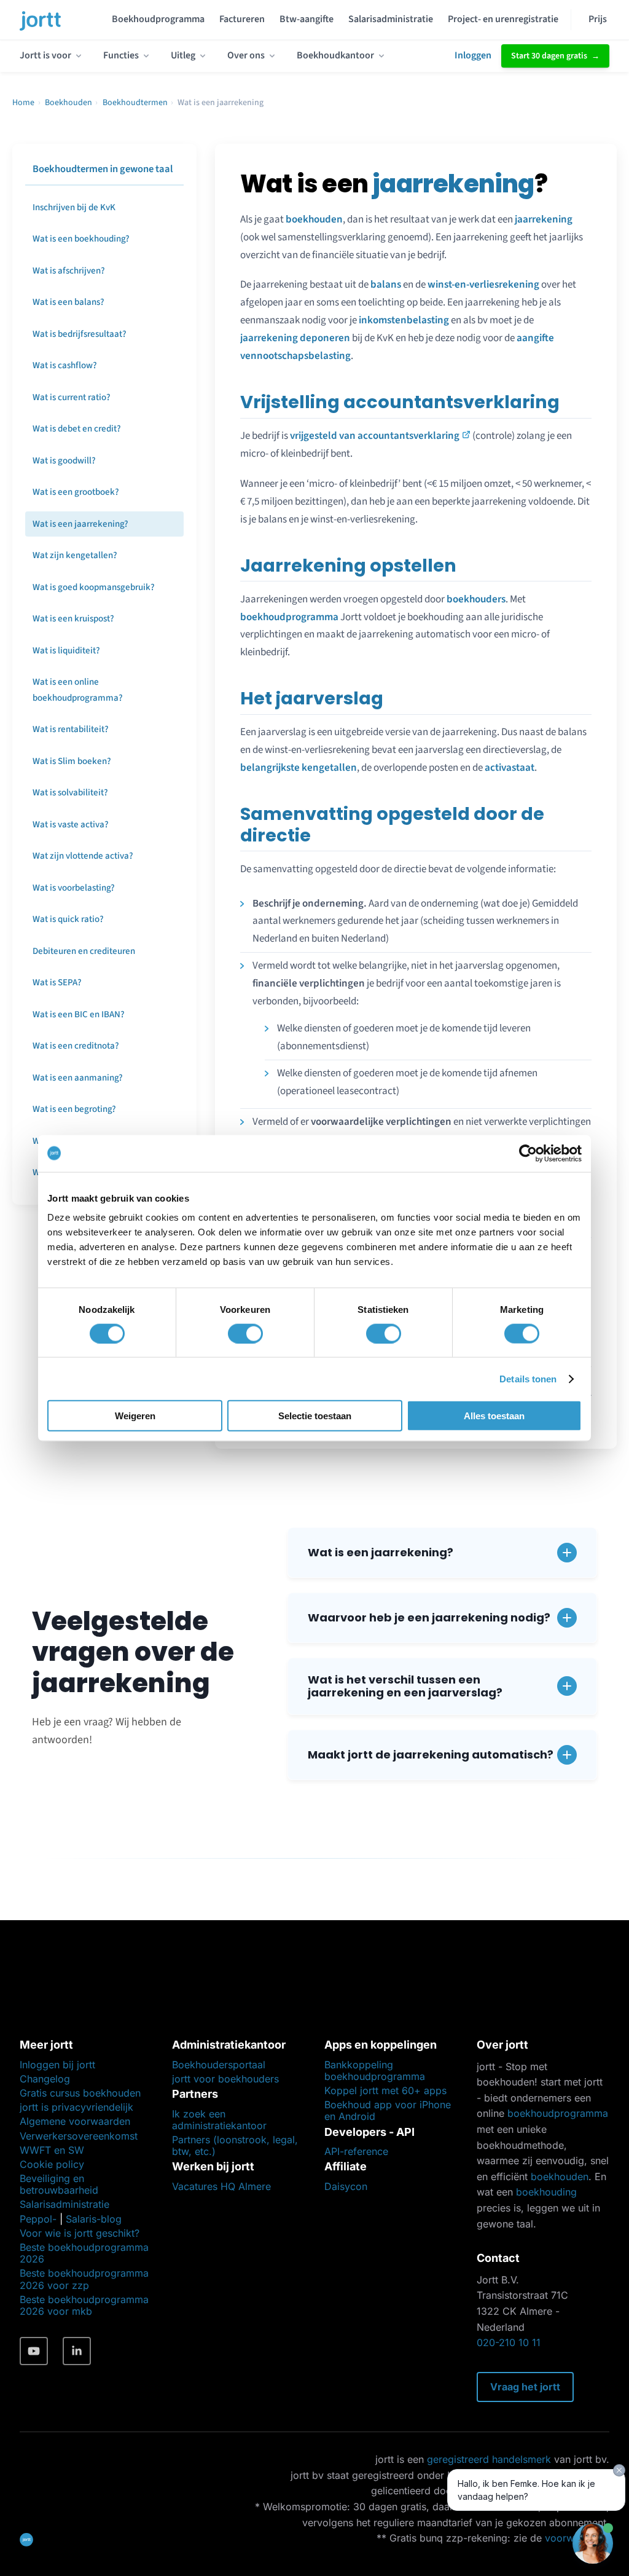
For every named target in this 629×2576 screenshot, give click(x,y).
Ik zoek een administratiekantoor (219, 2120)
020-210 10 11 (509, 2342)
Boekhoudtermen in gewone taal (103, 169)
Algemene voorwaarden (75, 2121)
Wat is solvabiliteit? (70, 793)
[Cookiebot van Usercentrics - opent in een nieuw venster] (528, 1153)
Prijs (598, 19)
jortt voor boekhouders (225, 2079)
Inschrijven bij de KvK (74, 207)
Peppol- (38, 2219)
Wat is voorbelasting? (74, 888)
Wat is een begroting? (74, 1109)
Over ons (246, 55)
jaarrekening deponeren (295, 338)
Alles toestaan (494, 1416)
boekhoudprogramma (289, 617)
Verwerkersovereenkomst (79, 2136)
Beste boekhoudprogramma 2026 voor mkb (84, 2305)
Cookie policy (52, 2164)
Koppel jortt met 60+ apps (385, 2090)
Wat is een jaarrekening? (80, 524)
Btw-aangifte (307, 19)
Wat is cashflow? (65, 365)
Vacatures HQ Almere (221, 2186)
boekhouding (546, 2192)
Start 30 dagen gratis (549, 56)
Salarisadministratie (391, 19)
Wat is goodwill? (64, 461)
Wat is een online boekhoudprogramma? (78, 690)
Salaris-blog (94, 2219)
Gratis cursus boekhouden (80, 2093)
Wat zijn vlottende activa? (83, 856)
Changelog (45, 2079)
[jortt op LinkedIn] (77, 2351)
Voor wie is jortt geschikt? (80, 2233)
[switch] (245, 1333)
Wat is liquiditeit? (66, 651)
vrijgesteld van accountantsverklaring (375, 436)
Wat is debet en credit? (77, 429)
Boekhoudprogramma (158, 19)
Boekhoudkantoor (335, 55)
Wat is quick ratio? (68, 919)
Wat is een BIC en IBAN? (79, 1014)
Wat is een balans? (68, 302)
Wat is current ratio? (72, 397)
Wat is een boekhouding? (81, 239)
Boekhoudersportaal (219, 2065)
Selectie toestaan (315, 1416)
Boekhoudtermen (135, 103)
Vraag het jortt (525, 2387)
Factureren (242, 19)
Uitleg (183, 55)
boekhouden (314, 219)
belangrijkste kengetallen (299, 768)
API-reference (356, 2151)
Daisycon (346, 2186)
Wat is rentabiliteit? (71, 729)
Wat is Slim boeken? (72, 761)
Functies (121, 55)
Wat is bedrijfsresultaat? (80, 334)
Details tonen (528, 1378)
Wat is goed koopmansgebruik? (94, 587)
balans (386, 285)
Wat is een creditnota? (76, 1046)
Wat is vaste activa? (71, 825)
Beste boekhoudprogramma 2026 (84, 2253)
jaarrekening (544, 219)
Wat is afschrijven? (69, 271)
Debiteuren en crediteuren (84, 951)
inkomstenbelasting (404, 320)
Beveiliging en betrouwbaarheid (59, 2184)
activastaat (510, 768)
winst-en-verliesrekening (483, 285)
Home (23, 103)
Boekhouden (68, 103)
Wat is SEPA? (57, 983)
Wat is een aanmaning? (78, 1078)
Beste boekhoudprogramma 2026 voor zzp (84, 2279)
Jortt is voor (45, 55)
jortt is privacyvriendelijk (76, 2107)
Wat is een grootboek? (76, 492)
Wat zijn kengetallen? (75, 555)
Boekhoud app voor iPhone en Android (388, 2110)
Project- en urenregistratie (503, 19)
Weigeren (135, 1416)
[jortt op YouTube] (34, 2351)
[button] (442, 1553)
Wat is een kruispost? (73, 619)
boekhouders (476, 599)
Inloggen (473, 55)
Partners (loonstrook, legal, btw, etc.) (235, 2145)
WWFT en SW (52, 2150)
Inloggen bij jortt (57, 2065)
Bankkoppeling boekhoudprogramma (375, 2070)
